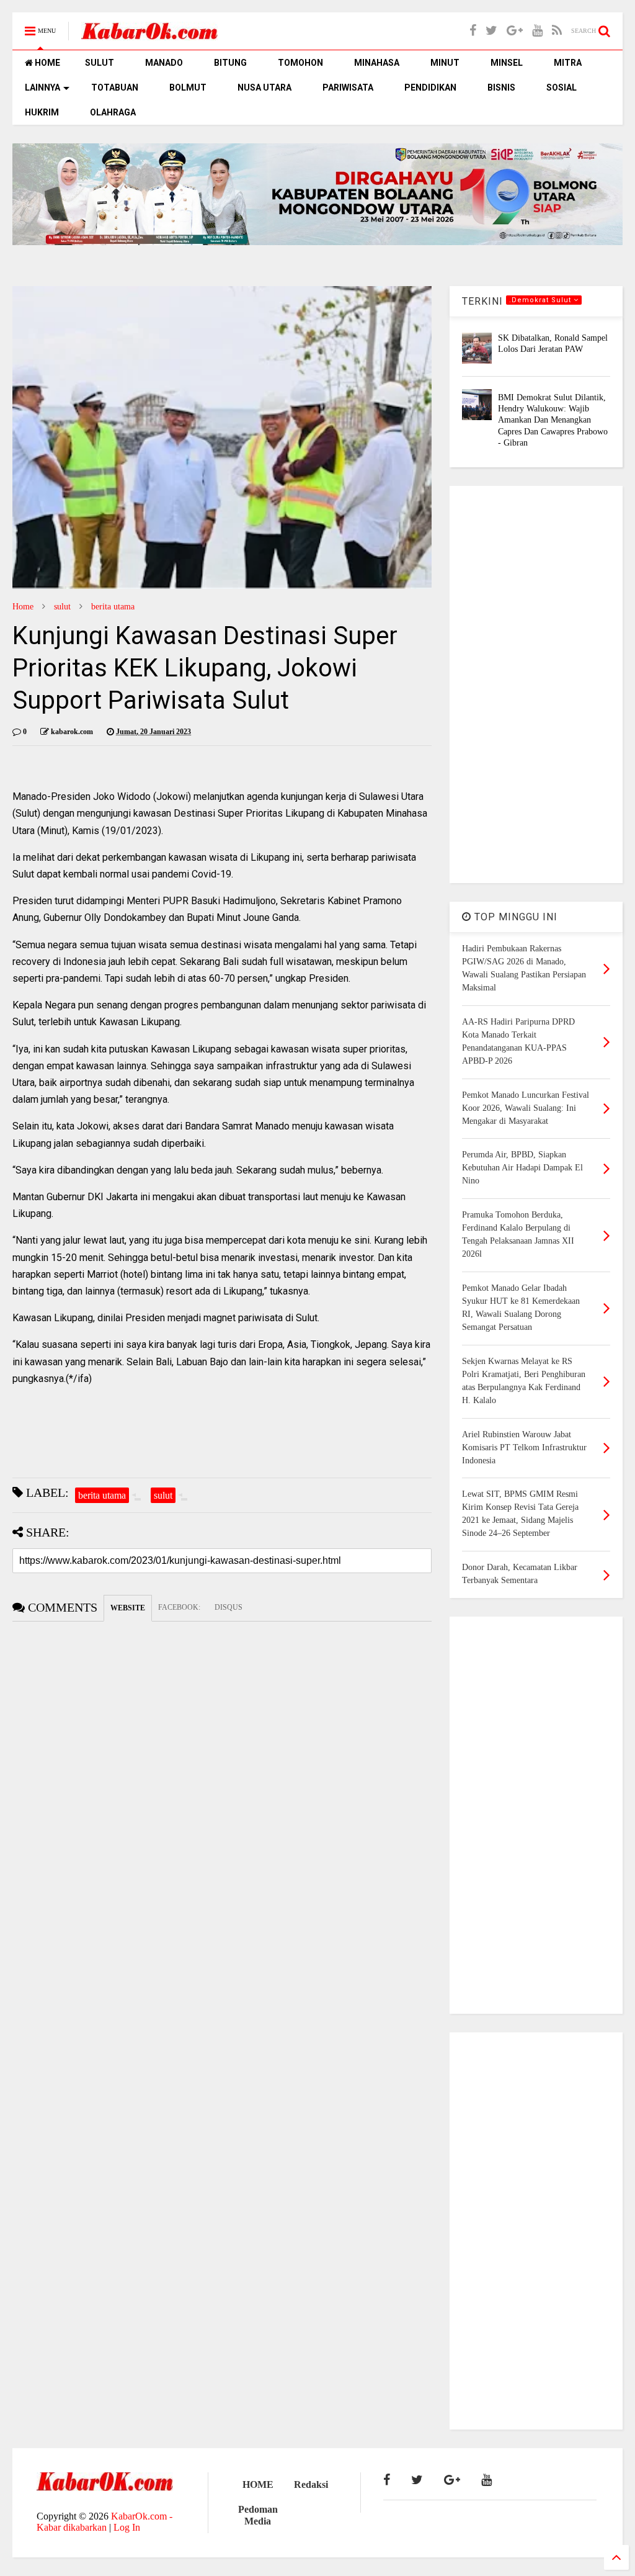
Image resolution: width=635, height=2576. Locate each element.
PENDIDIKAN (430, 88)
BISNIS (501, 88)
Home (23, 607)
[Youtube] (537, 31)
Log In (127, 2527)
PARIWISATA (348, 88)
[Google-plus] (515, 31)
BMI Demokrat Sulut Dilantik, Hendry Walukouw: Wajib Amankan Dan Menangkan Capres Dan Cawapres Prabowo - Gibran (553, 420)
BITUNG (230, 63)
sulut (62, 607)
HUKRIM (42, 112)
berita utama (113, 607)
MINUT (445, 63)
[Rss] (557, 31)
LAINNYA (42, 88)
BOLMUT (188, 88)
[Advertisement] (536, 684)
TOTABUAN (115, 88)
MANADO (164, 63)
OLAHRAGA (113, 112)
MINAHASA (377, 63)
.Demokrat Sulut (541, 300)
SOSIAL (562, 88)
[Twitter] (491, 31)
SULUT (100, 63)
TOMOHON (300, 63)
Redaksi (311, 2484)
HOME (47, 63)
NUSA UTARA (264, 88)
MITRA (568, 63)
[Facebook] (473, 31)
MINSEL (507, 63)
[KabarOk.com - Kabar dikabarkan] (149, 35)
